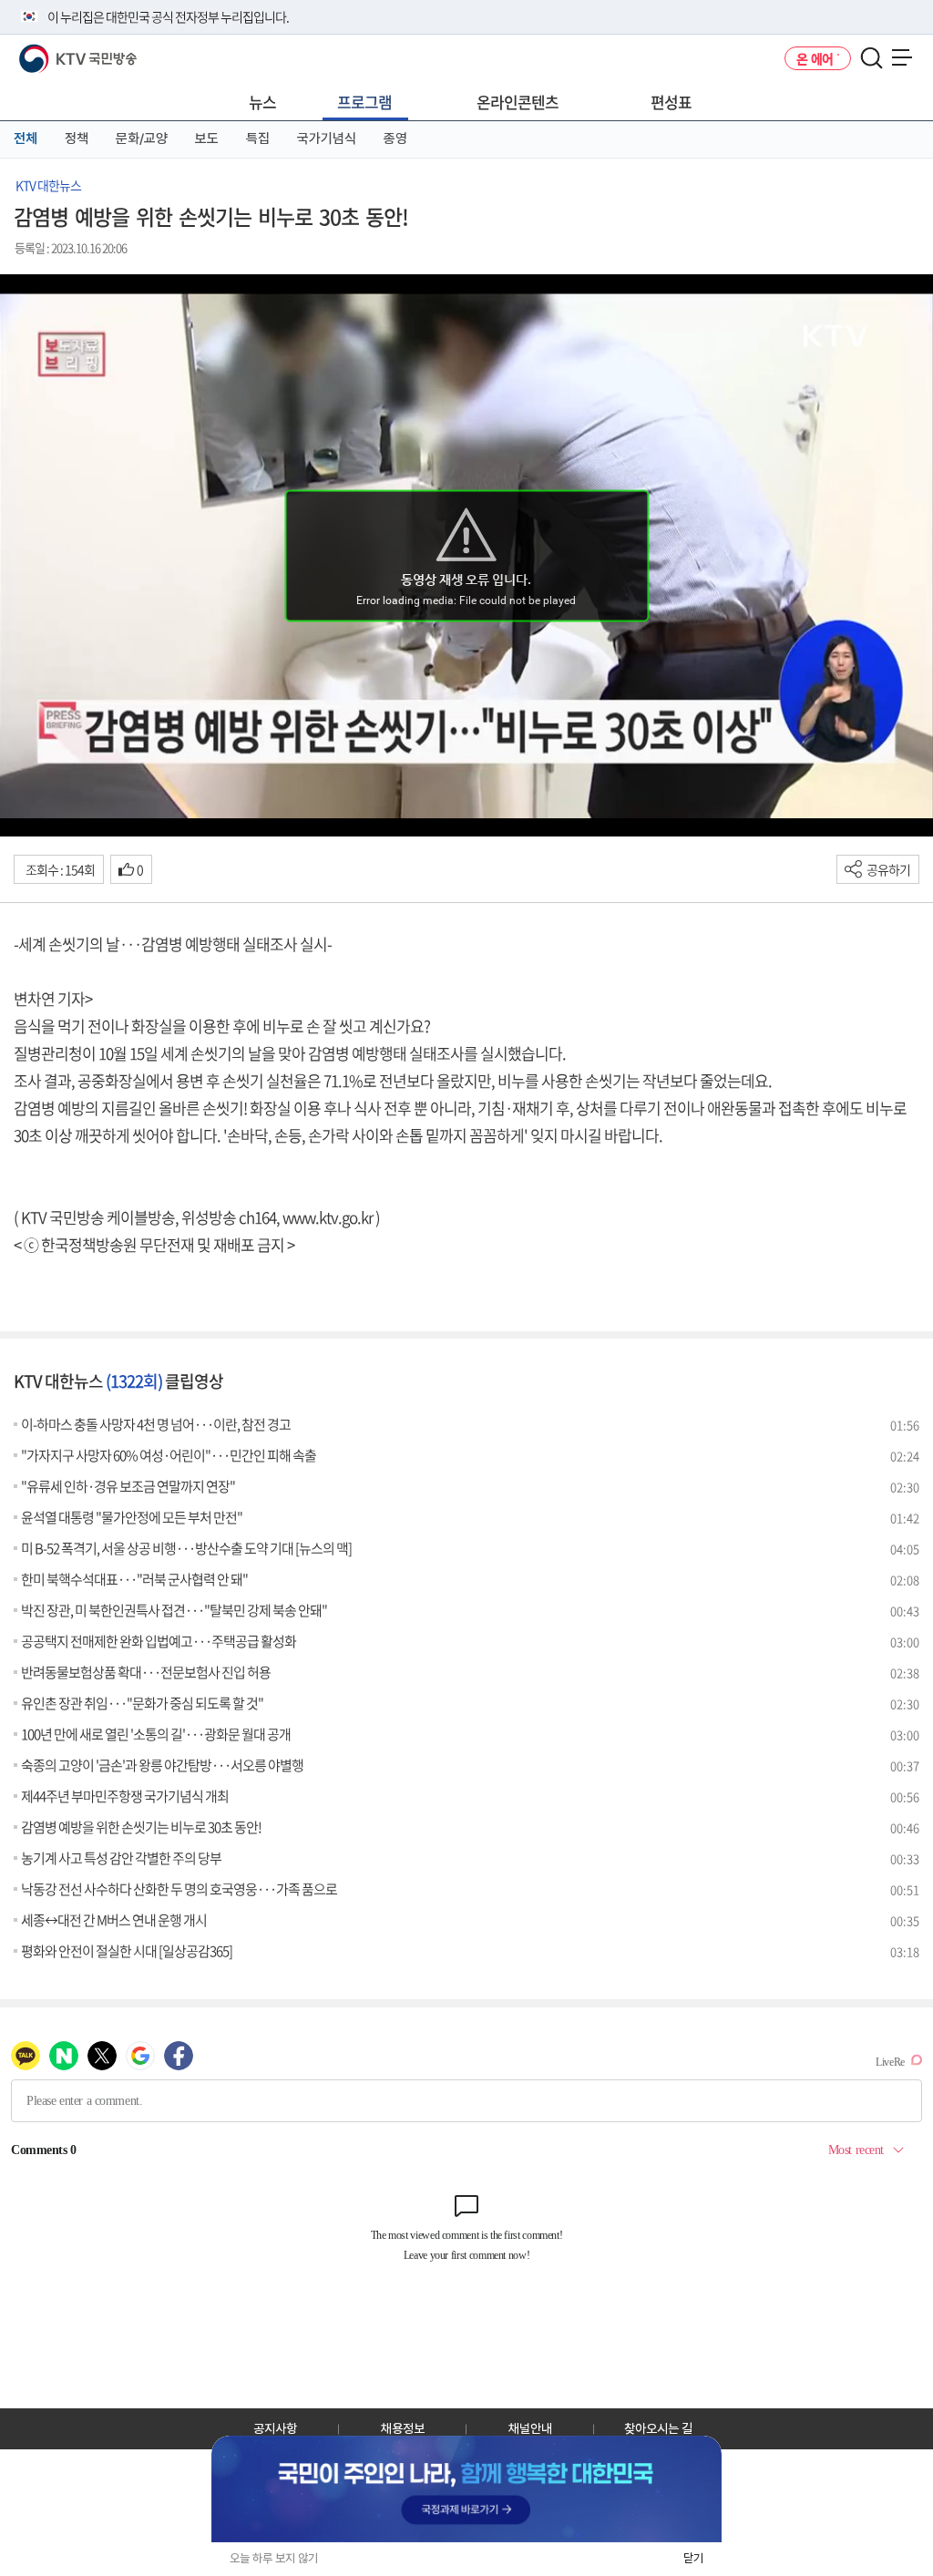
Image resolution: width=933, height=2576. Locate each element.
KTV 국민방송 (51, 51)
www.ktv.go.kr (328, 1217)
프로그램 (364, 102)
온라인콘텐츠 (518, 102)
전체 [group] (26, 139)
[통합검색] (871, 59)
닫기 (693, 2558)
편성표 (671, 102)
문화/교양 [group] (142, 139)
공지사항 (275, 2428)
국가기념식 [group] (327, 139)
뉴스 (262, 102)
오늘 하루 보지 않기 (274, 2558)
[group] (466, 2489)
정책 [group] (77, 139)
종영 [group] (395, 139)
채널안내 (530, 2428)
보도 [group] (207, 139)
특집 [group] (258, 139)
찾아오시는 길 (658, 2428)
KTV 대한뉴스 (48, 185)
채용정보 (403, 2428)
